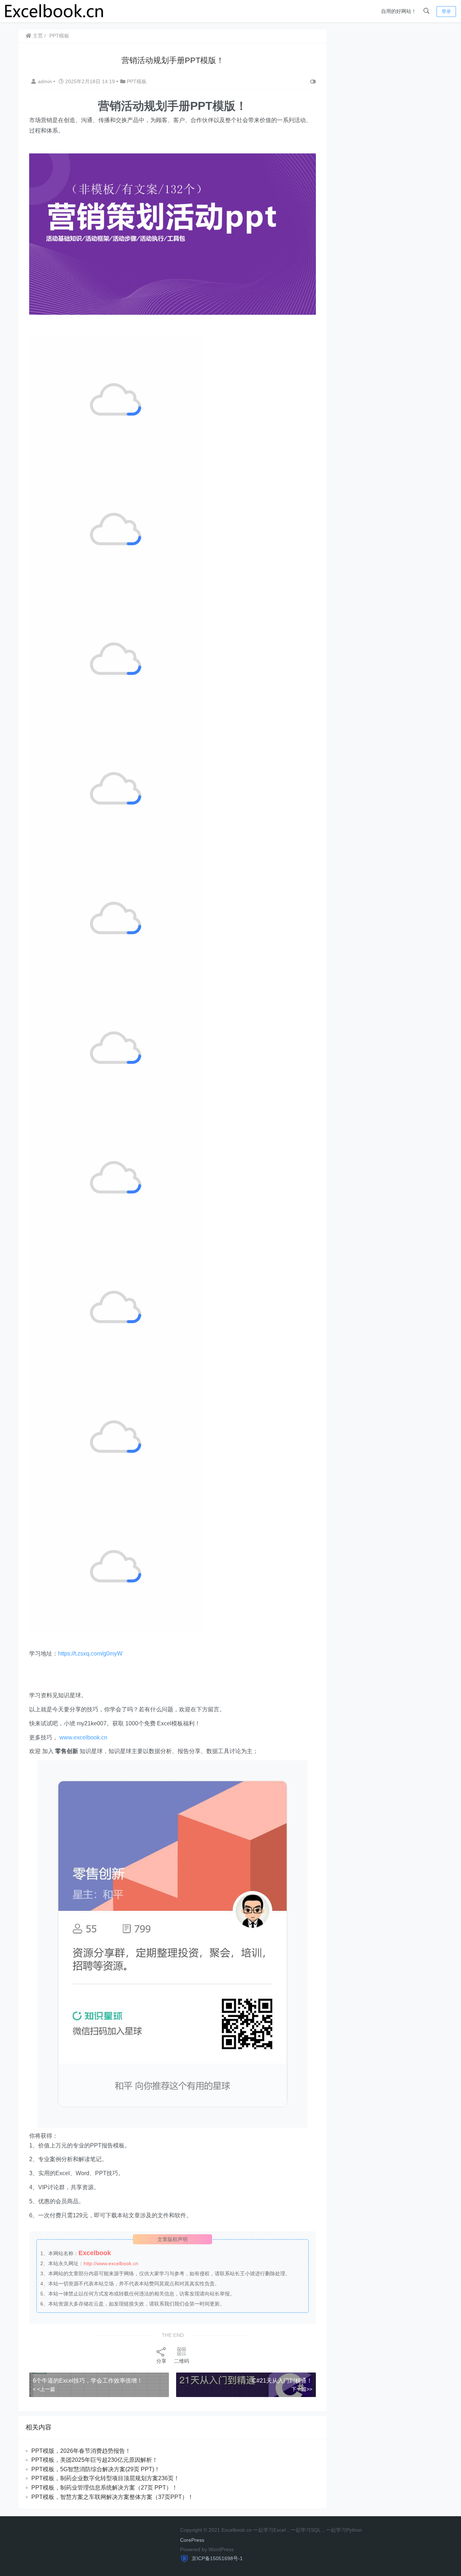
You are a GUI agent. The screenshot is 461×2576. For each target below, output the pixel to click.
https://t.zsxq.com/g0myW (90, 1654)
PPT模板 (59, 36)
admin (46, 81)
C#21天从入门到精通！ (282, 2381)
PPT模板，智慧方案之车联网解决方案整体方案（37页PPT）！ (112, 2497)
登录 (446, 11)
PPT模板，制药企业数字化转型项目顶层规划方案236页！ (105, 2478)
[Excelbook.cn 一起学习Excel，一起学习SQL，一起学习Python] (54, 11)
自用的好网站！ (399, 11)
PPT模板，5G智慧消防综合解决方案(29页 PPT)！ (96, 2469)
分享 (161, 2361)
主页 (37, 36)
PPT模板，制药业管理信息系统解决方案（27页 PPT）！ (104, 2488)
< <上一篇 (44, 2389)
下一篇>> (302, 2389)
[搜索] (426, 11)
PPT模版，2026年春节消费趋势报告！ (81, 2451)
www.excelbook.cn (83, 1737)
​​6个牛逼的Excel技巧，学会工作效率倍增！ (88, 2381)
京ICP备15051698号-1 (216, 2558)
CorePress (192, 2540)
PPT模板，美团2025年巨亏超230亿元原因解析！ (95, 2460)
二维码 (182, 2361)
